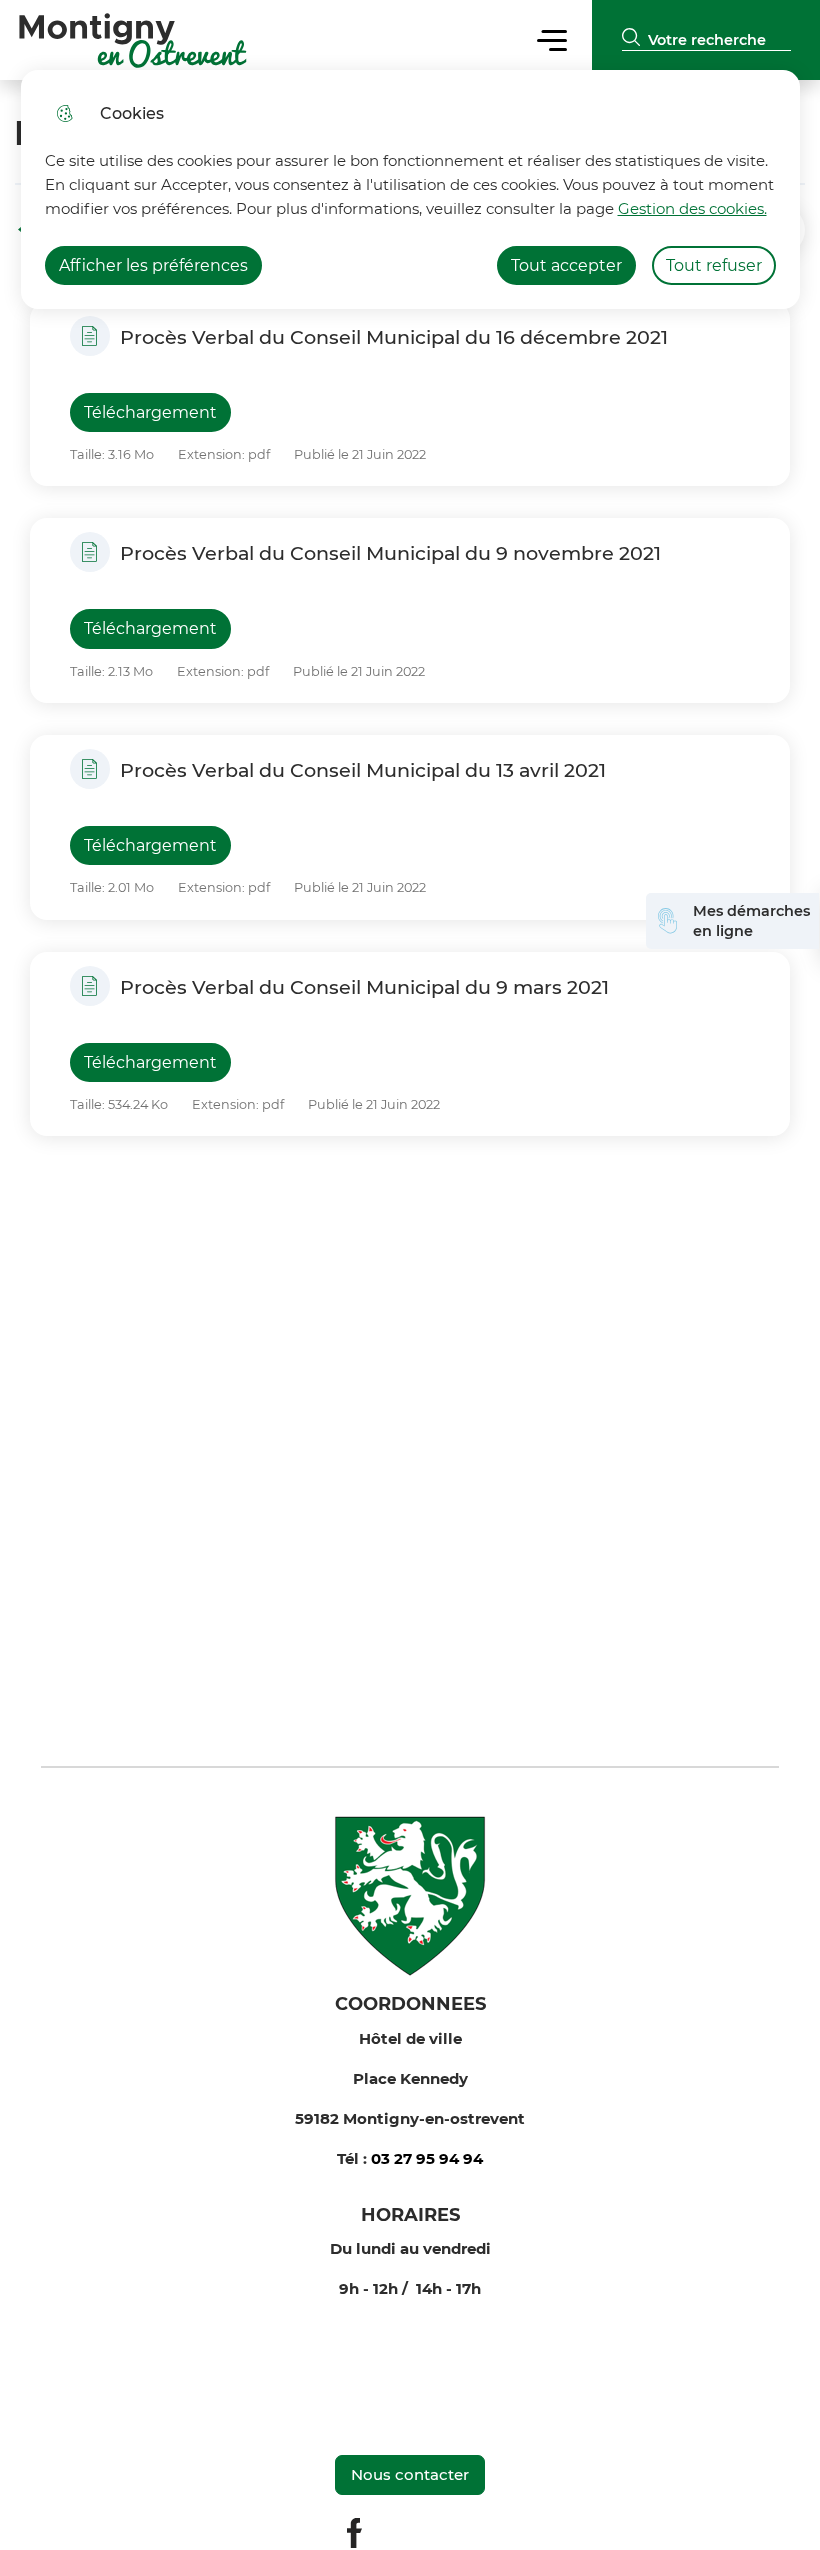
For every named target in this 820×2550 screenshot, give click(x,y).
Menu (552, 39)
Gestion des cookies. (692, 208)
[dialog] (410, 189)
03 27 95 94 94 (427, 2158)
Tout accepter (566, 265)
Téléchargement (150, 412)
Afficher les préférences (153, 265)
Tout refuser (714, 265)
